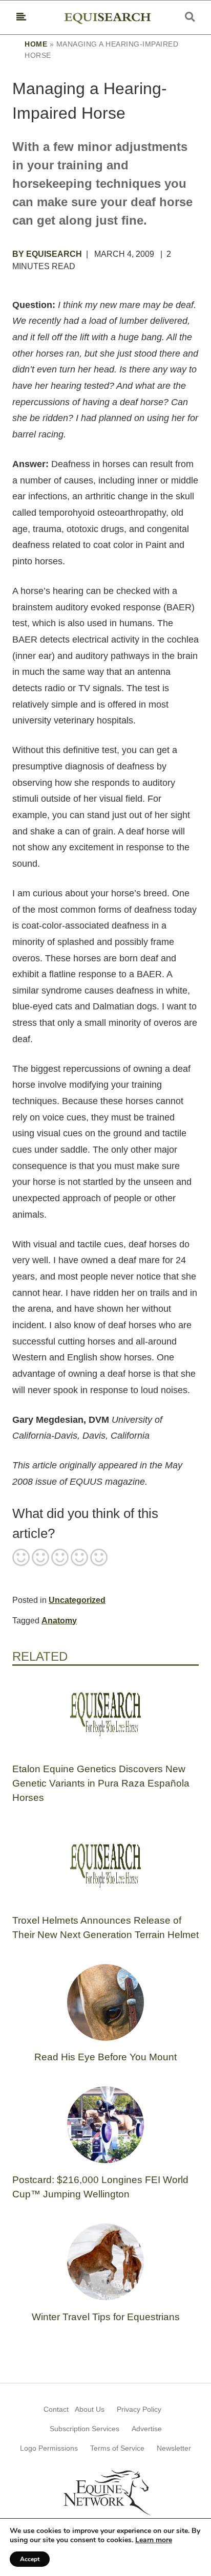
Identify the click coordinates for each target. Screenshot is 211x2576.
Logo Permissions (49, 2448)
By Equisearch (47, 254)
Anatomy (59, 1621)
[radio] (21, 1558)
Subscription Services (85, 2429)
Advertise (147, 2429)
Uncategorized (77, 1600)
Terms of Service (117, 2448)
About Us (90, 2409)
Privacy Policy (139, 2409)
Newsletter (174, 2448)
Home (36, 44)
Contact (56, 2409)
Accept (30, 2559)
